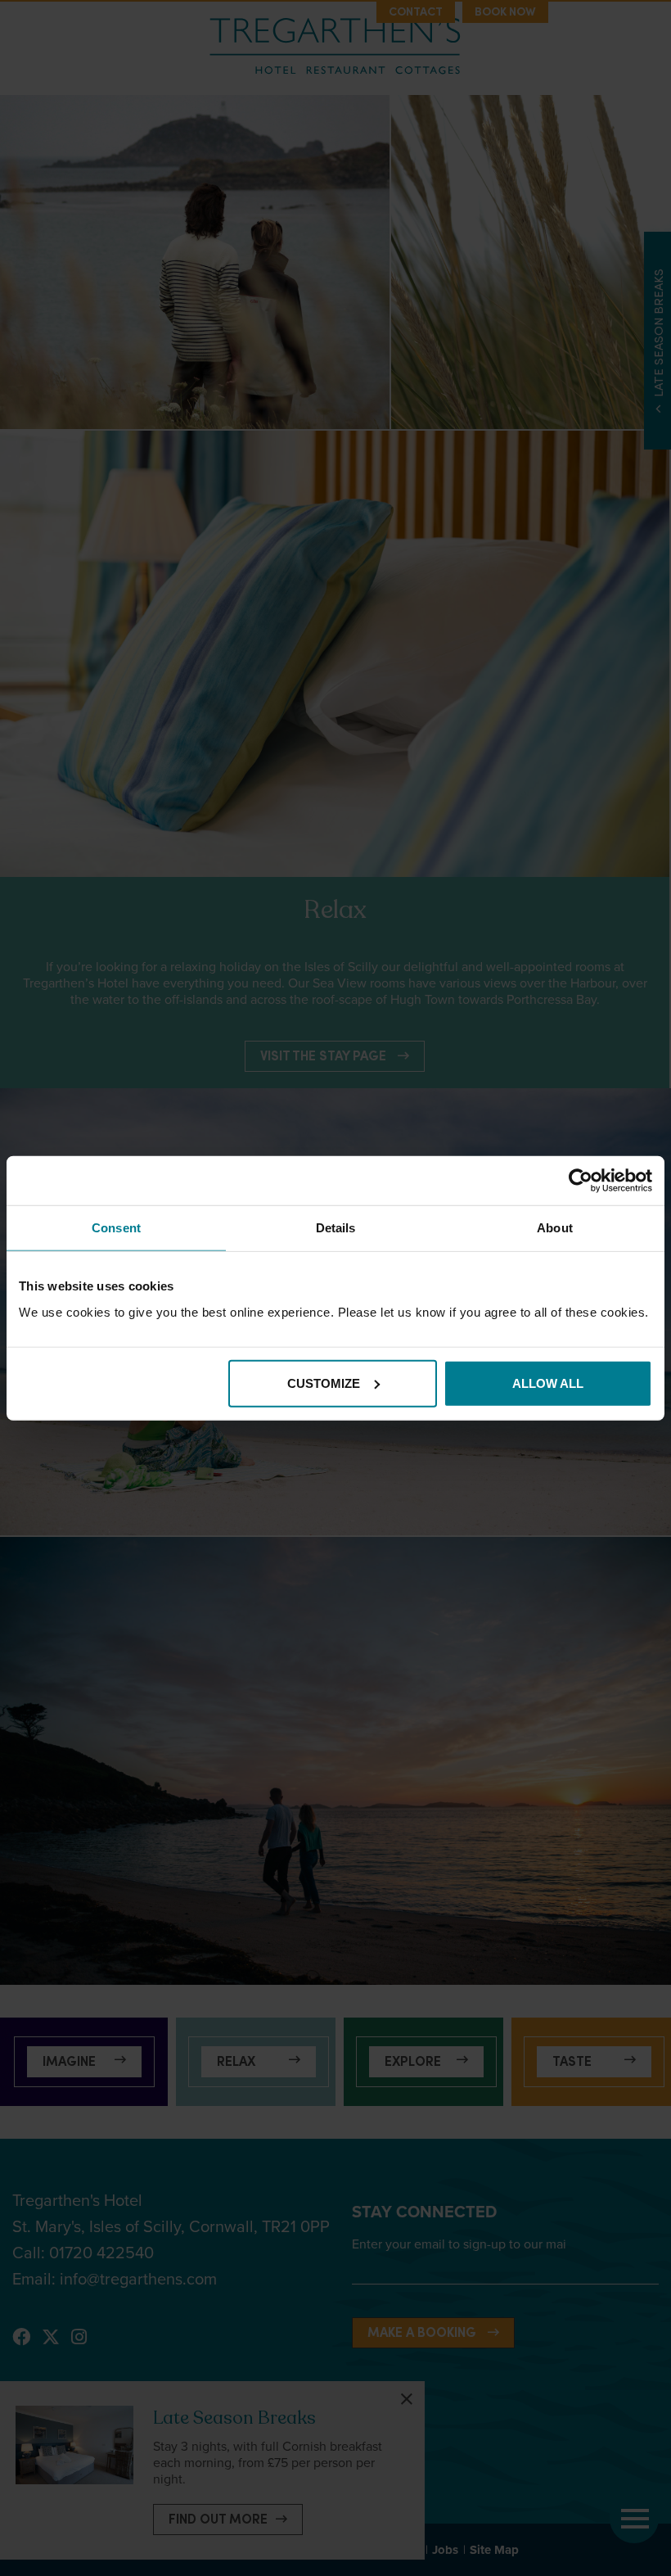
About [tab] (555, 1228)
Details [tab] (336, 1228)
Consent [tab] (116, 1228)
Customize (324, 1383)
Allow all (548, 1383)
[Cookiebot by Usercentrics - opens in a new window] (581, 1181)
